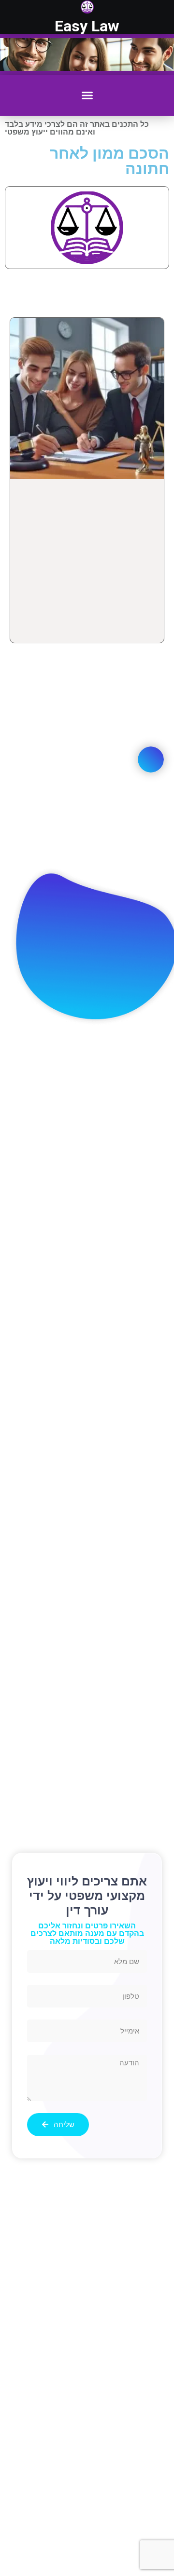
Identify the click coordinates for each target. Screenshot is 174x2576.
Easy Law (87, 26)
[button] (87, 95)
